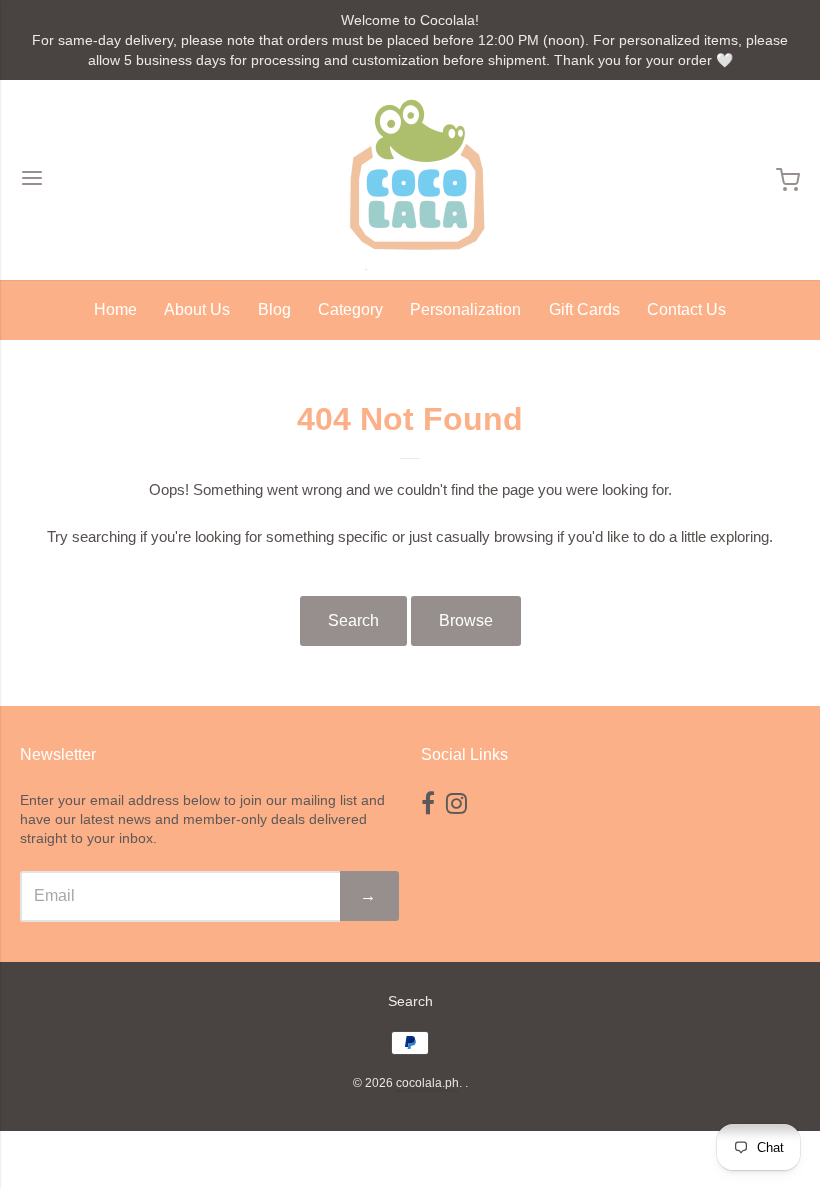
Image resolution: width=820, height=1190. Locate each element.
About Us (197, 309)
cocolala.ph (427, 1083)
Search (353, 620)
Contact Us (686, 309)
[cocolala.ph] (410, 180)
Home (115, 309)
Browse (466, 620)
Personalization (465, 309)
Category (350, 309)
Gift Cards (584, 309)
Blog (274, 309)
